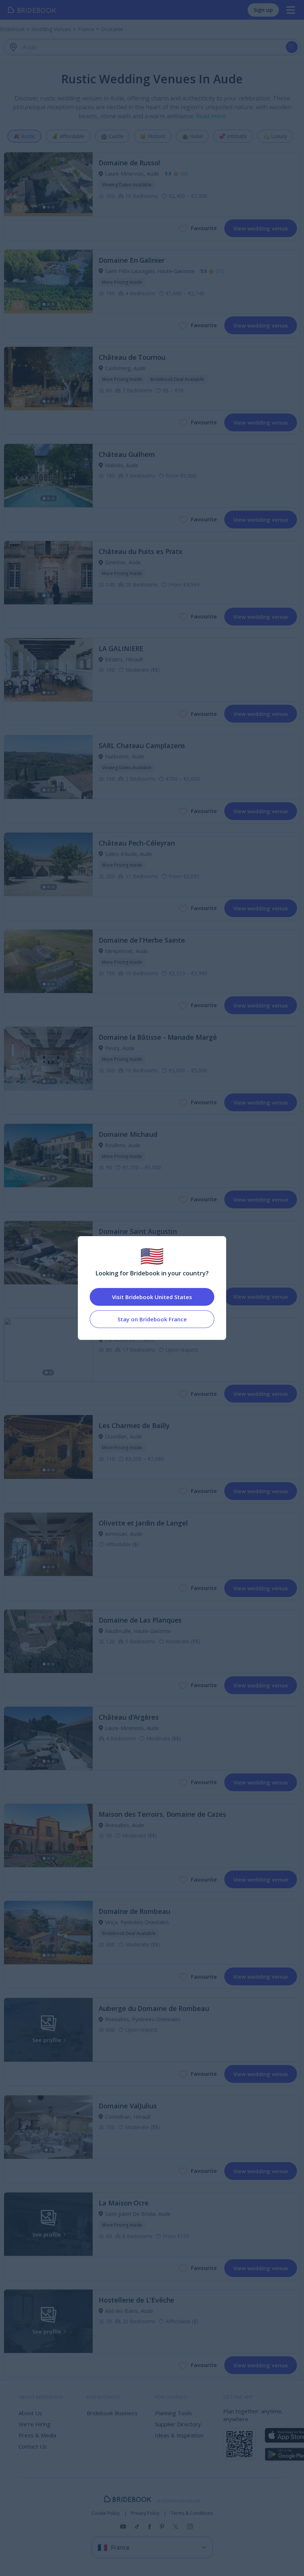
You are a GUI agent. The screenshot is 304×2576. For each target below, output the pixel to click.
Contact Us (33, 2446)
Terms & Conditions (192, 2513)
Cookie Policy (106, 2513)
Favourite (204, 228)
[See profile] (48, 184)
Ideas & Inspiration (179, 2435)
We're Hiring (34, 2424)
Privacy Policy (145, 2513)
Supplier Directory (178, 2424)
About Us (30, 2413)
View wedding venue (261, 228)
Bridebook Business (112, 2413)
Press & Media (37, 2435)
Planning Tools (174, 2413)
